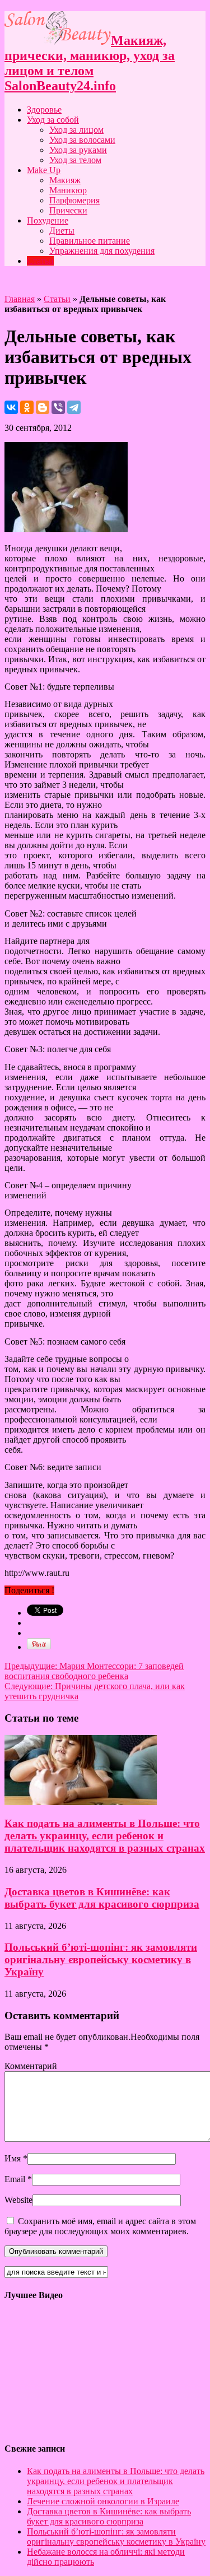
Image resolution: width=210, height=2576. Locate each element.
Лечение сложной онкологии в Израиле (103, 2501)
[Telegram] (74, 407)
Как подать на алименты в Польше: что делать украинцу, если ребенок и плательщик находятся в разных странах (105, 1836)
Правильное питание (90, 241)
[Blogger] (43, 407)
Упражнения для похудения (102, 251)
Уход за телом (75, 160)
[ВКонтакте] (11, 407)
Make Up (44, 170)
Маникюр (68, 190)
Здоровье (44, 110)
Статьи (40, 261)
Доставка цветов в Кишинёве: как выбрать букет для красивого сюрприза (102, 1898)
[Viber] (58, 407)
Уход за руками (78, 150)
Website (18, 2200)
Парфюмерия (74, 200)
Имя (13, 2158)
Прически (68, 210)
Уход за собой (53, 120)
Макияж (65, 180)
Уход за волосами (82, 140)
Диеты (62, 231)
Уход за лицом (76, 130)
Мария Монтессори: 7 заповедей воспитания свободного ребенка (94, 1671)
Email (15, 2179)
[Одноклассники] (27, 407)
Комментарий (31, 2066)
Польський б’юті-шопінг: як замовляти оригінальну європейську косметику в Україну (101, 1959)
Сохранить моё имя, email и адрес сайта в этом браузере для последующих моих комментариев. (100, 2226)
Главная (20, 299)
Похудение (48, 220)
